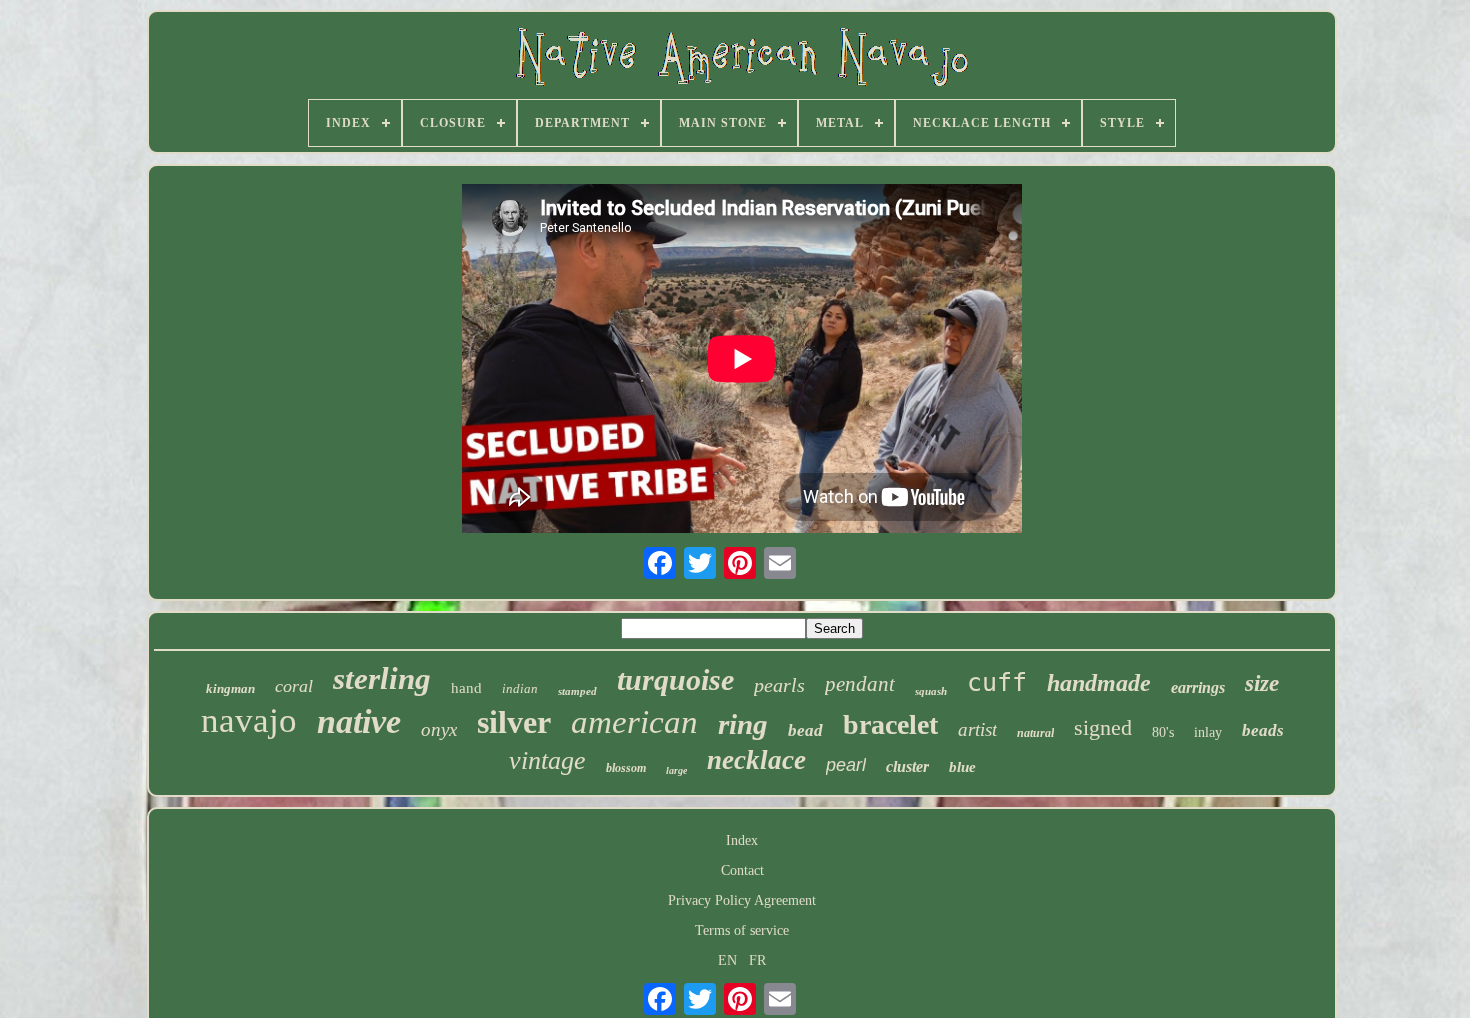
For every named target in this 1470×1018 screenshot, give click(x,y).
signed (1103, 727)
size (1262, 683)
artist (977, 729)
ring (743, 724)
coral (294, 686)
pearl (846, 765)
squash (931, 691)
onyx (439, 729)
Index (742, 840)
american (634, 722)
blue (962, 767)
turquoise (675, 679)
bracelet (890, 724)
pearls (779, 685)
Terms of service (742, 930)
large (676, 770)
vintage (547, 760)
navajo (249, 720)
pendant (860, 684)
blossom (626, 768)
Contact (742, 870)
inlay (1208, 732)
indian (520, 688)
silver (514, 722)
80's (1163, 732)
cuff (997, 682)
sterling (382, 678)
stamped (577, 691)
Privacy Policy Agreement (742, 900)
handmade (1099, 683)
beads (1263, 730)
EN (727, 960)
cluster (907, 766)
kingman (230, 688)
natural (1035, 733)
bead (805, 730)
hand (466, 688)
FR (757, 960)
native (359, 721)
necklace (756, 760)
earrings (1198, 687)
